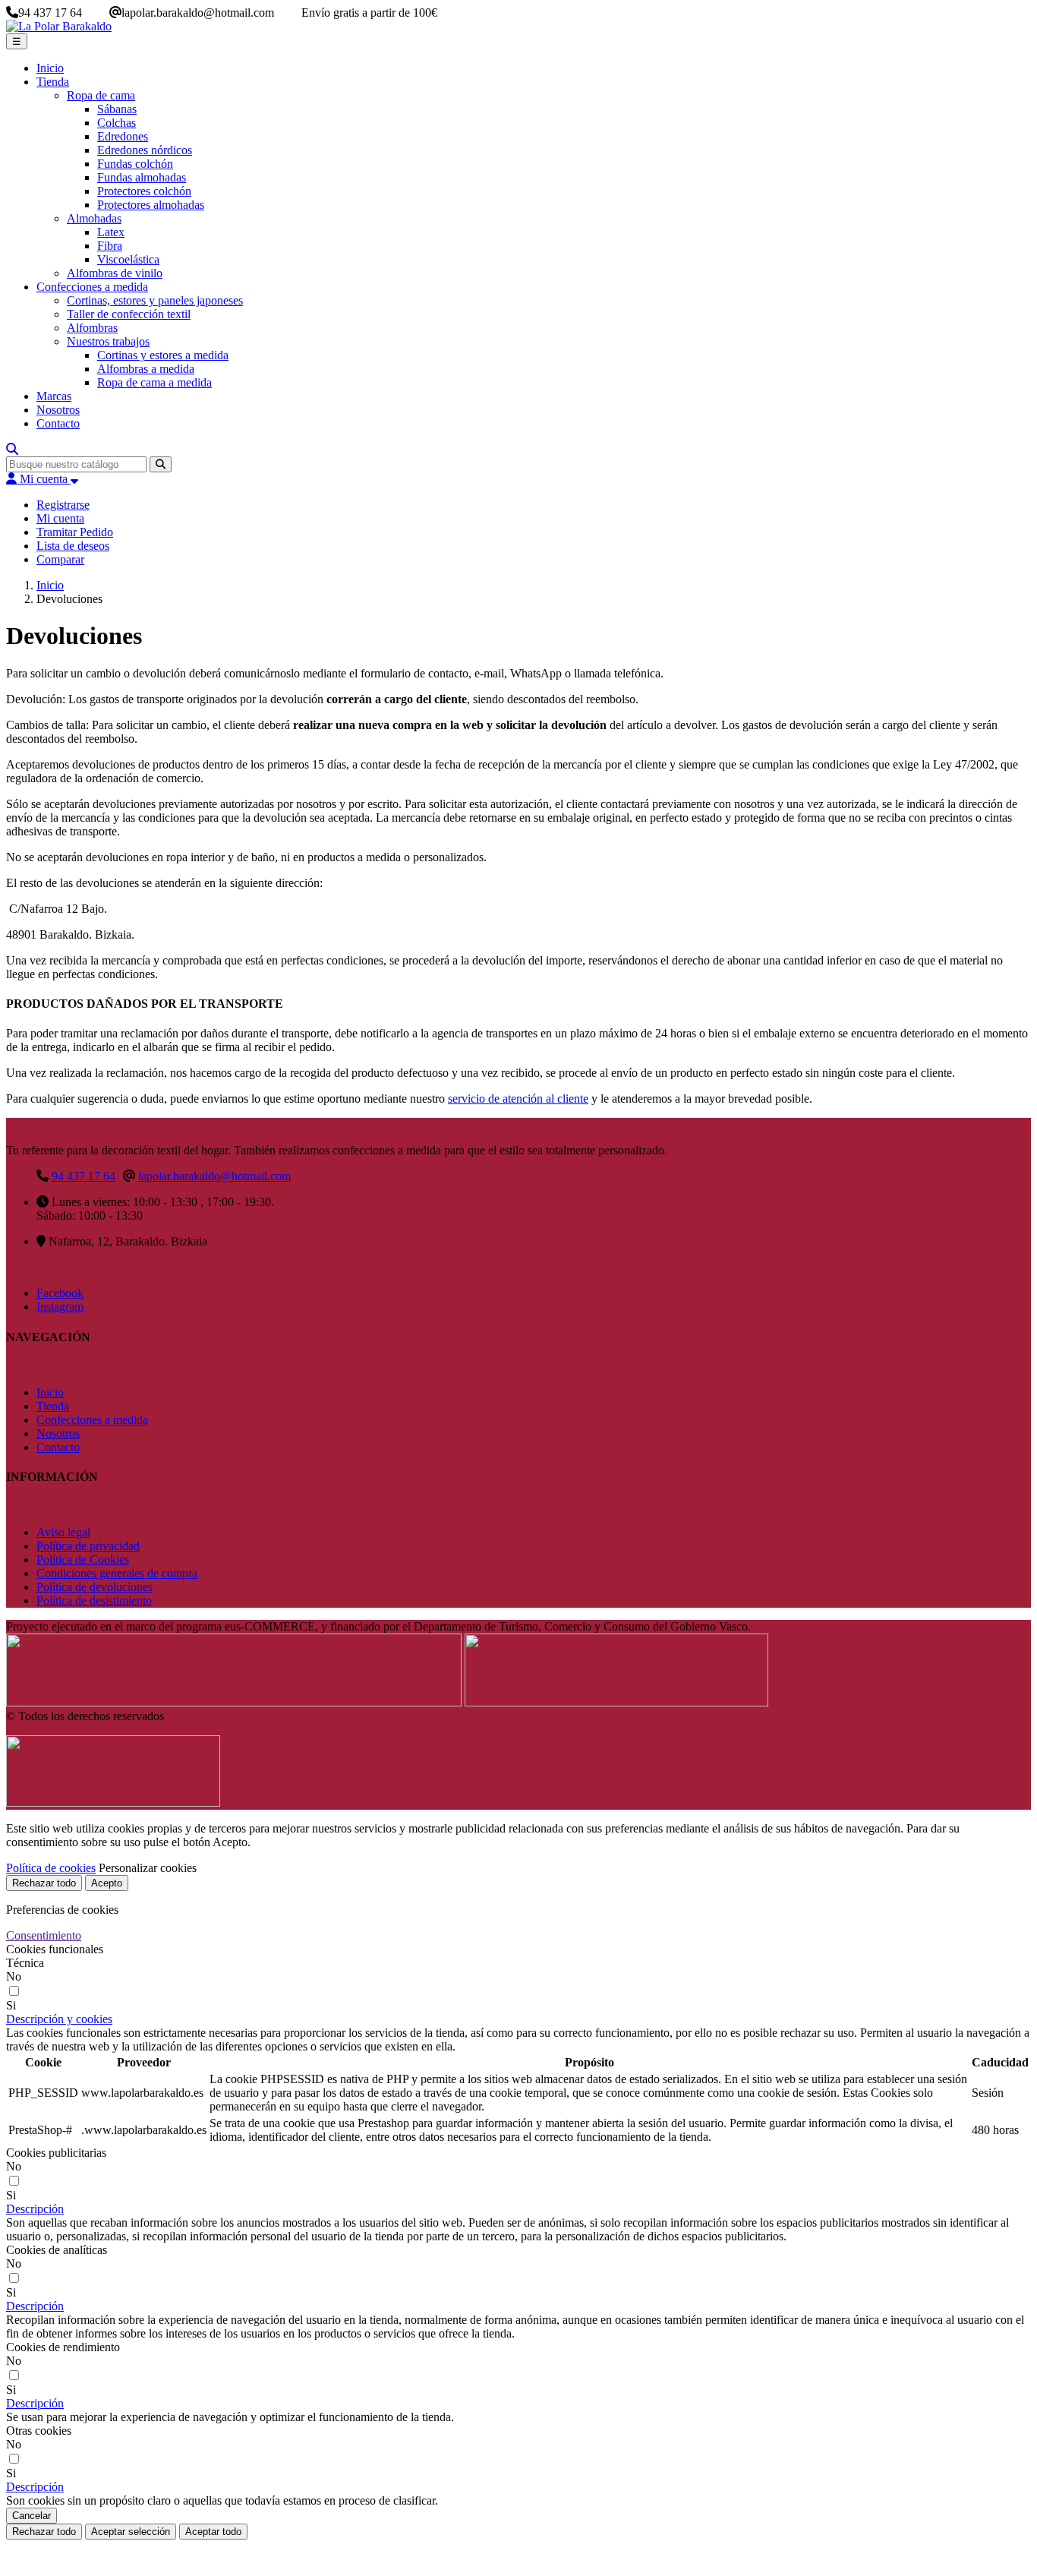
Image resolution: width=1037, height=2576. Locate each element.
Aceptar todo (213, 2532)
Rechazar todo (44, 1883)
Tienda (53, 1406)
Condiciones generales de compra (117, 1573)
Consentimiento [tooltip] (44, 1935)
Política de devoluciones (95, 1587)
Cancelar (32, 2516)
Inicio (50, 1392)
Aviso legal (63, 1532)
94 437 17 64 (84, 1176)
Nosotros (58, 1433)
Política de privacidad (88, 1546)
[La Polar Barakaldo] (59, 26)
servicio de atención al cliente (518, 1099)
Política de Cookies (83, 1559)
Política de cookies (51, 1868)
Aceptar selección (131, 2532)
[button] (59, 2019)
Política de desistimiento (94, 1601)
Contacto (58, 1447)
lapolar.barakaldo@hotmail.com (214, 1176)
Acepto (107, 1883)
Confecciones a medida (92, 1420)
